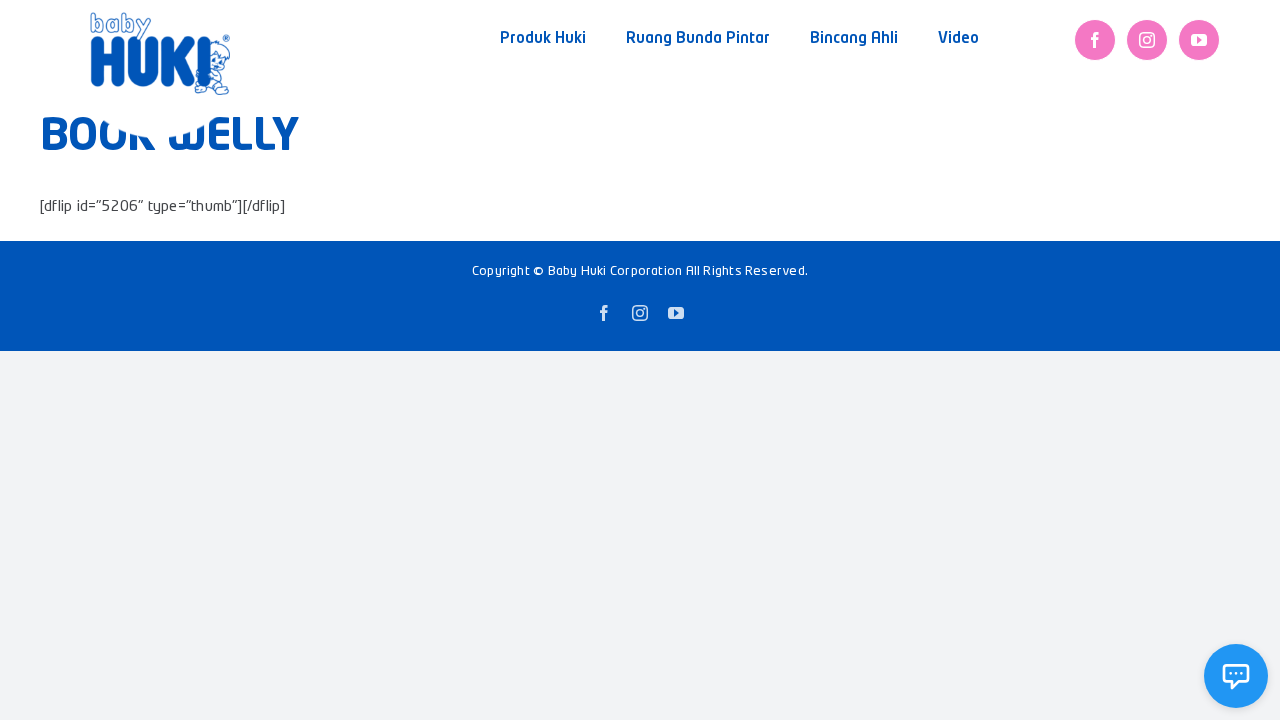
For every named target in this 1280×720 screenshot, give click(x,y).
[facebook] (1095, 40)
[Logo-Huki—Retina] (160, 19)
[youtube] (1199, 40)
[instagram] (1147, 40)
